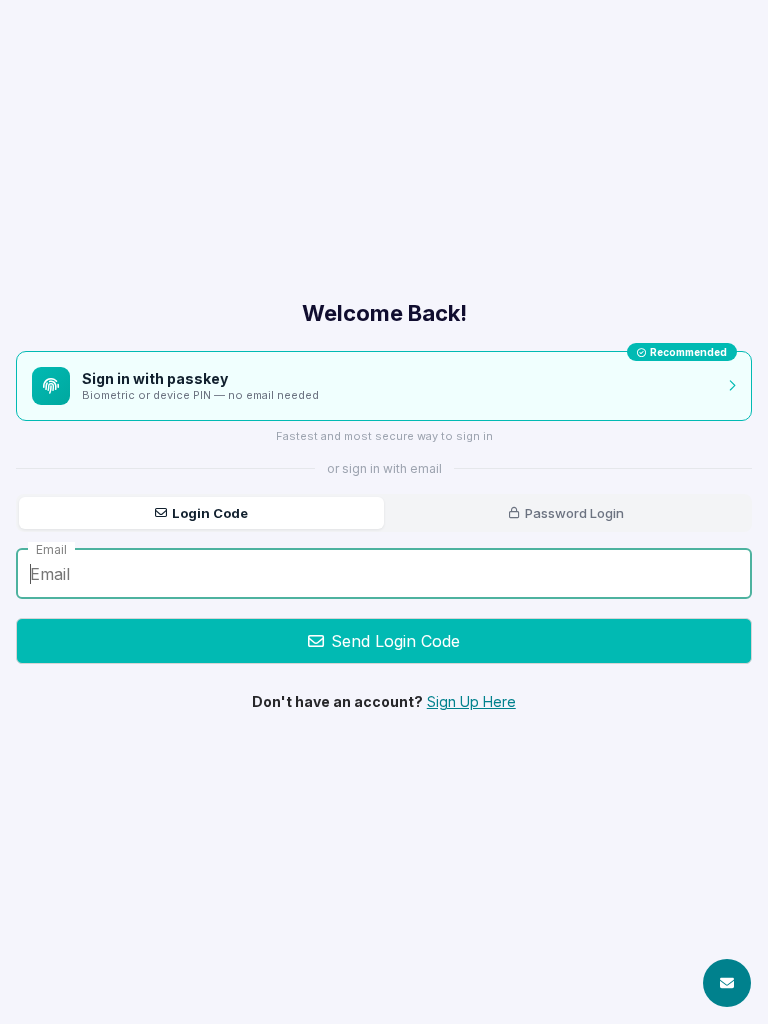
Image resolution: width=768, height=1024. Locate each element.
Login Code (210, 513)
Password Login (574, 513)
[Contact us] (727, 983)
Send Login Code (395, 641)
